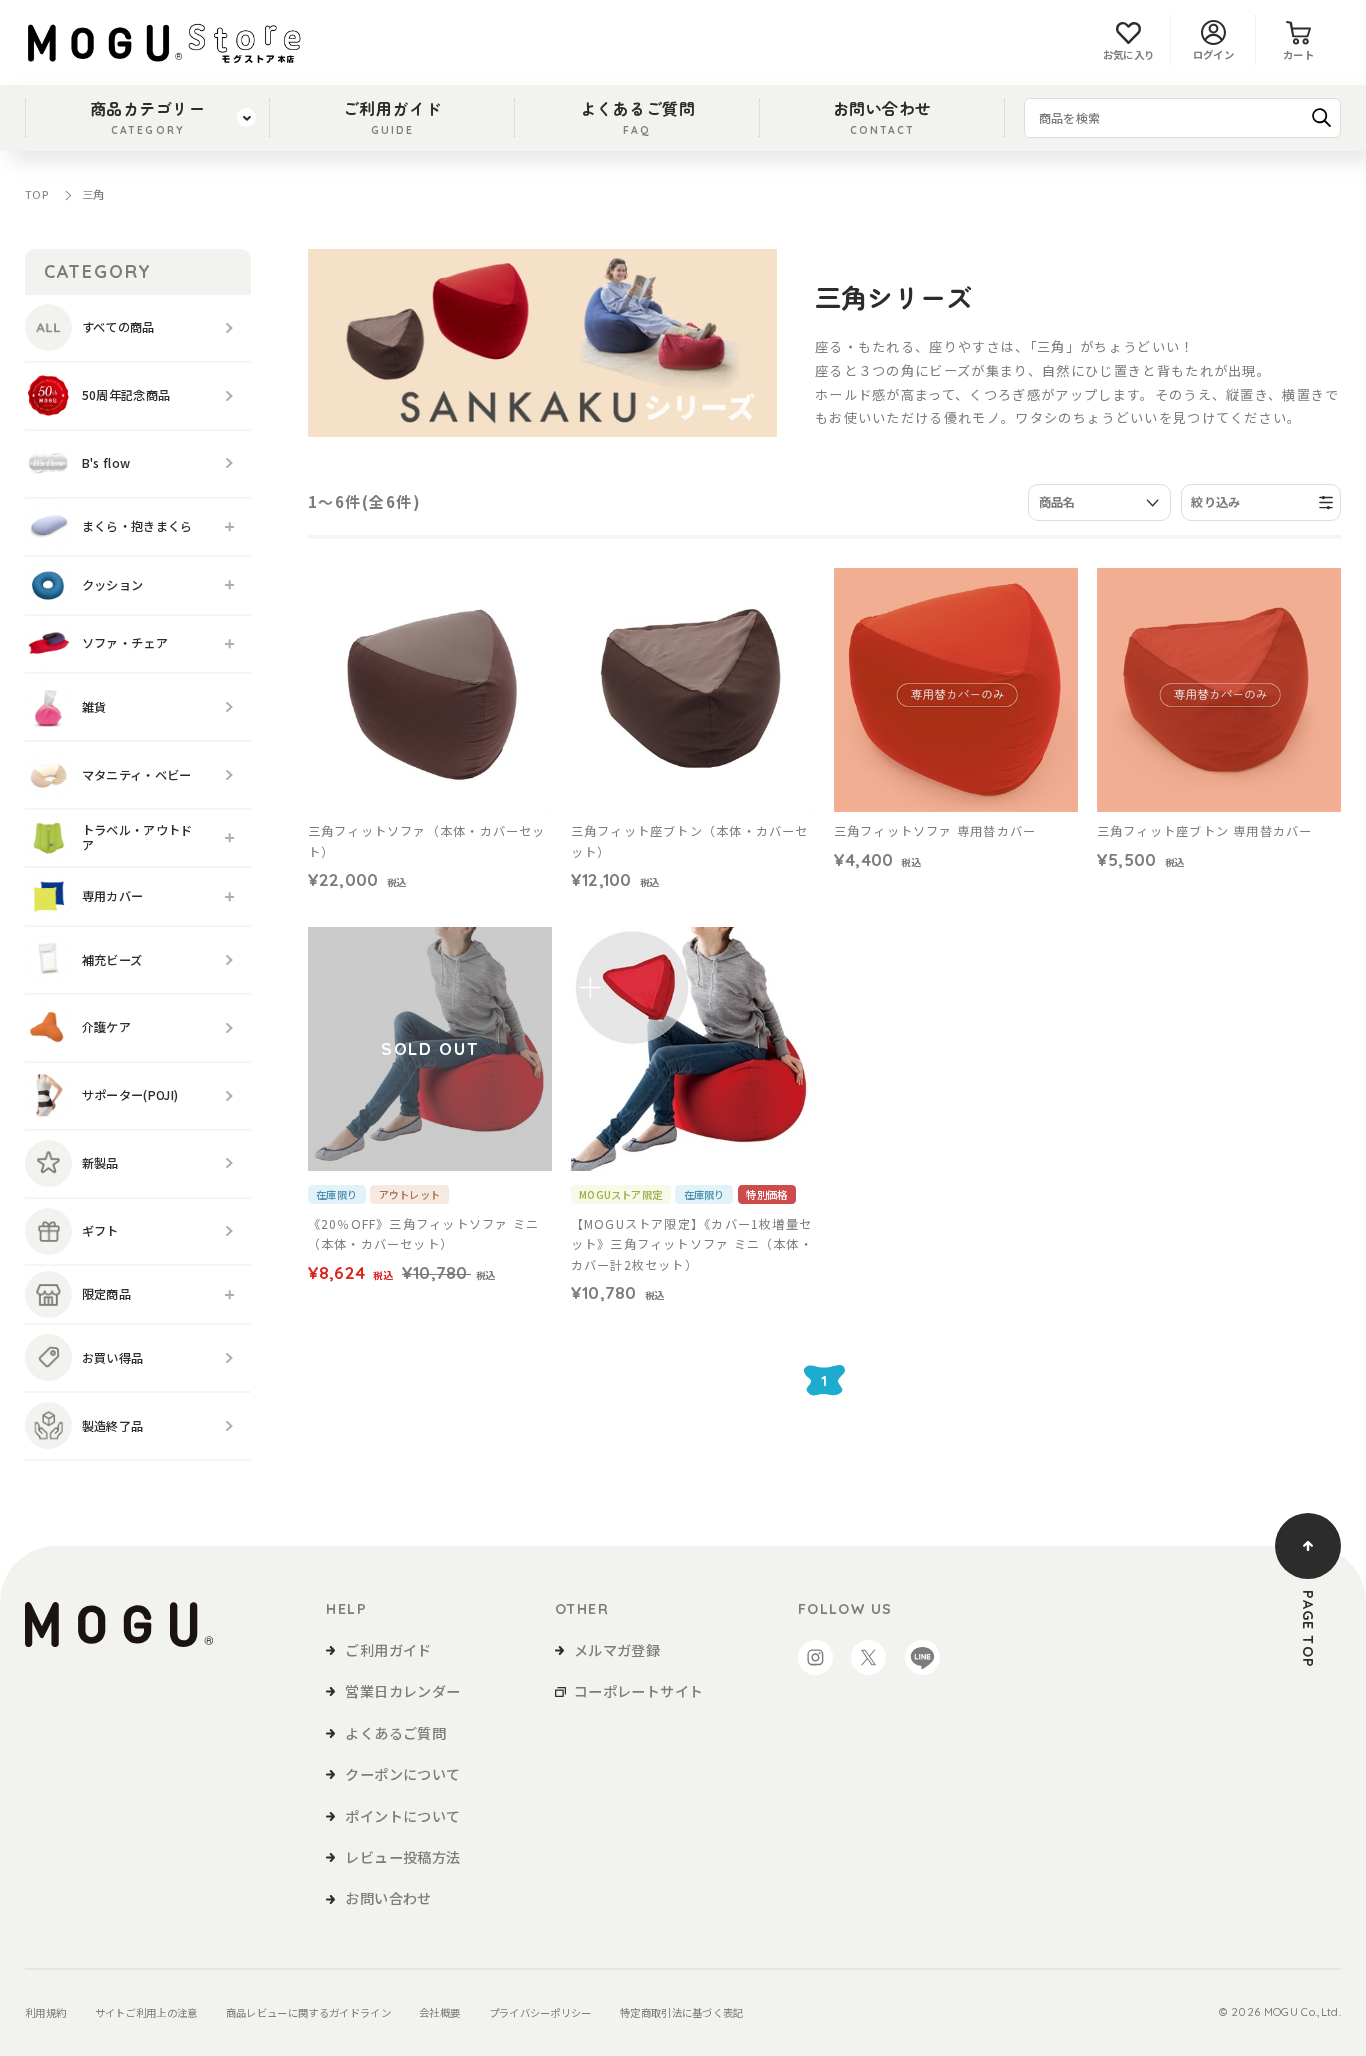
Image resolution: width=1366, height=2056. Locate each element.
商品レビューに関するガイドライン (308, 2012)
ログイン (1213, 54)
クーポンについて (402, 1774)
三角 (93, 194)
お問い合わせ (882, 116)
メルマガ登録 (617, 1650)
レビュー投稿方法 (402, 1857)
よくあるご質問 (637, 116)
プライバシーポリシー (540, 2012)
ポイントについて (402, 1816)
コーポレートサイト (639, 1691)
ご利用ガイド (392, 116)
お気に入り (1129, 54)
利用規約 (45, 2012)
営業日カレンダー (402, 1691)
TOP (36, 194)
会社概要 (439, 2012)
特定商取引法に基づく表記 (682, 2012)
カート (1298, 54)
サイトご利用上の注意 (146, 2012)
